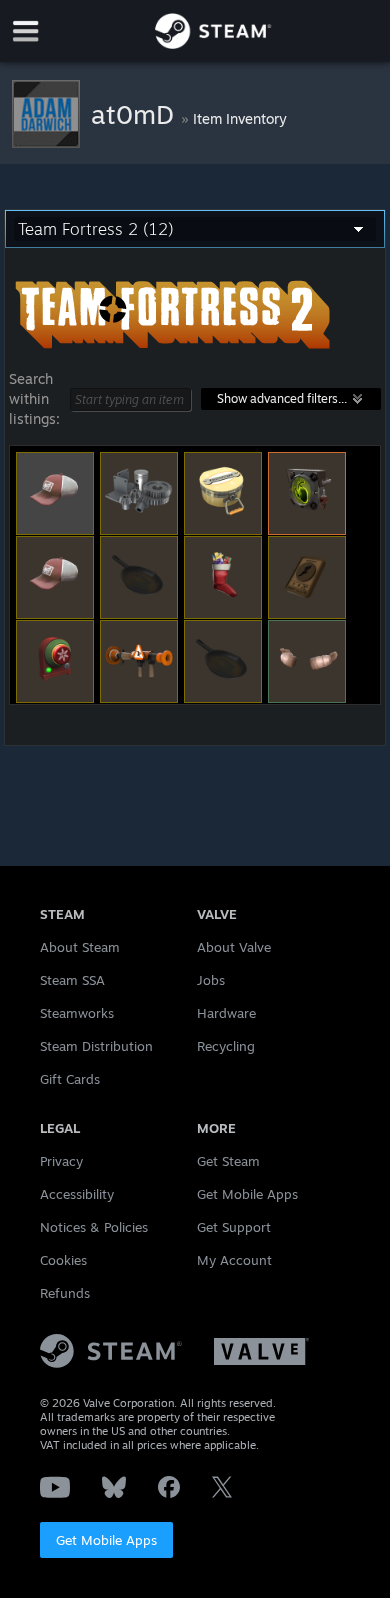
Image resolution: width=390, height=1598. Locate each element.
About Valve (234, 947)
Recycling (226, 1046)
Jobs (211, 980)
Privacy (61, 1161)
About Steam (80, 947)
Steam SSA (72, 980)
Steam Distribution (96, 1046)
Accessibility (77, 1194)
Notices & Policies (94, 1227)
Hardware (226, 1013)
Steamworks (77, 1013)
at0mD (136, 114)
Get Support (234, 1227)
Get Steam (228, 1161)
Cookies (63, 1260)
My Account (234, 1260)
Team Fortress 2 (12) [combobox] (96, 229)
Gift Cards (70, 1079)
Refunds (65, 1293)
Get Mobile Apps (106, 1540)
